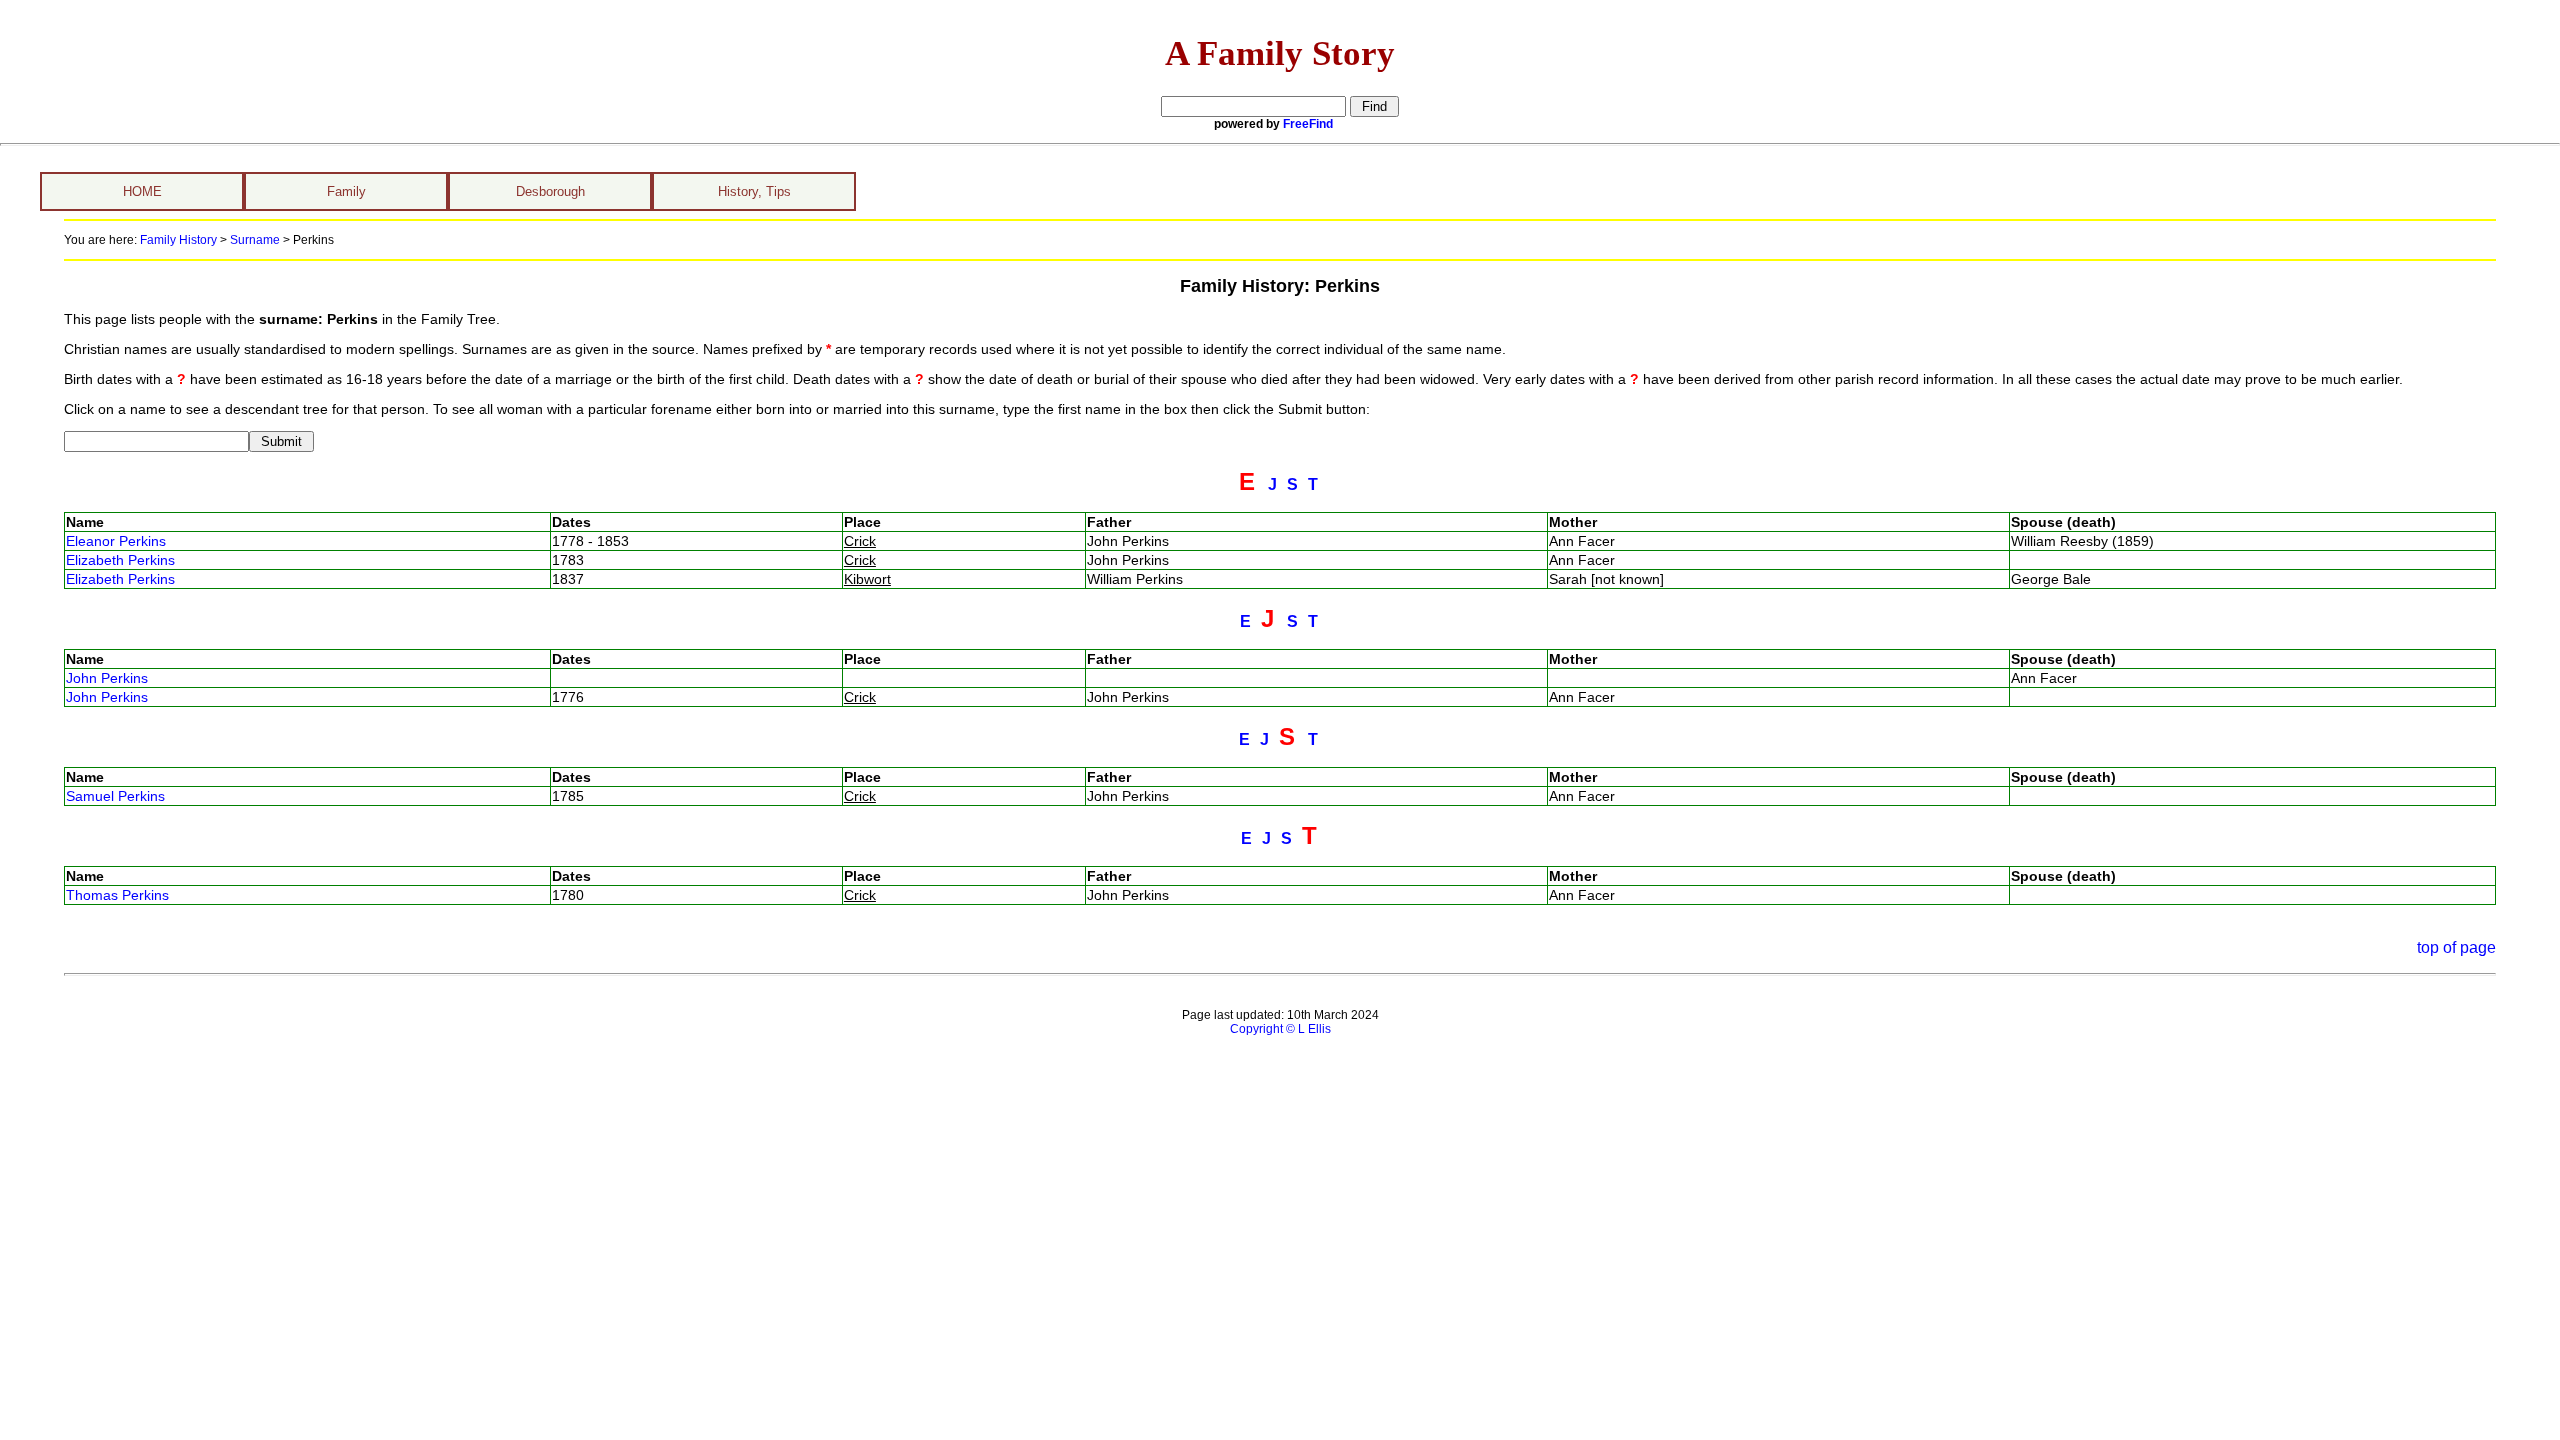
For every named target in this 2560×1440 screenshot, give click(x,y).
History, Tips (754, 191)
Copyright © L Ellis (1280, 1029)
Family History (178, 240)
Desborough (550, 191)
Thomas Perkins (117, 895)
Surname (255, 240)
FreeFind (1308, 124)
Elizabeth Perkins (120, 560)
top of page (2456, 947)
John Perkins (107, 678)
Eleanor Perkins (116, 541)
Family (346, 191)
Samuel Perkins (115, 796)
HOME (142, 191)
